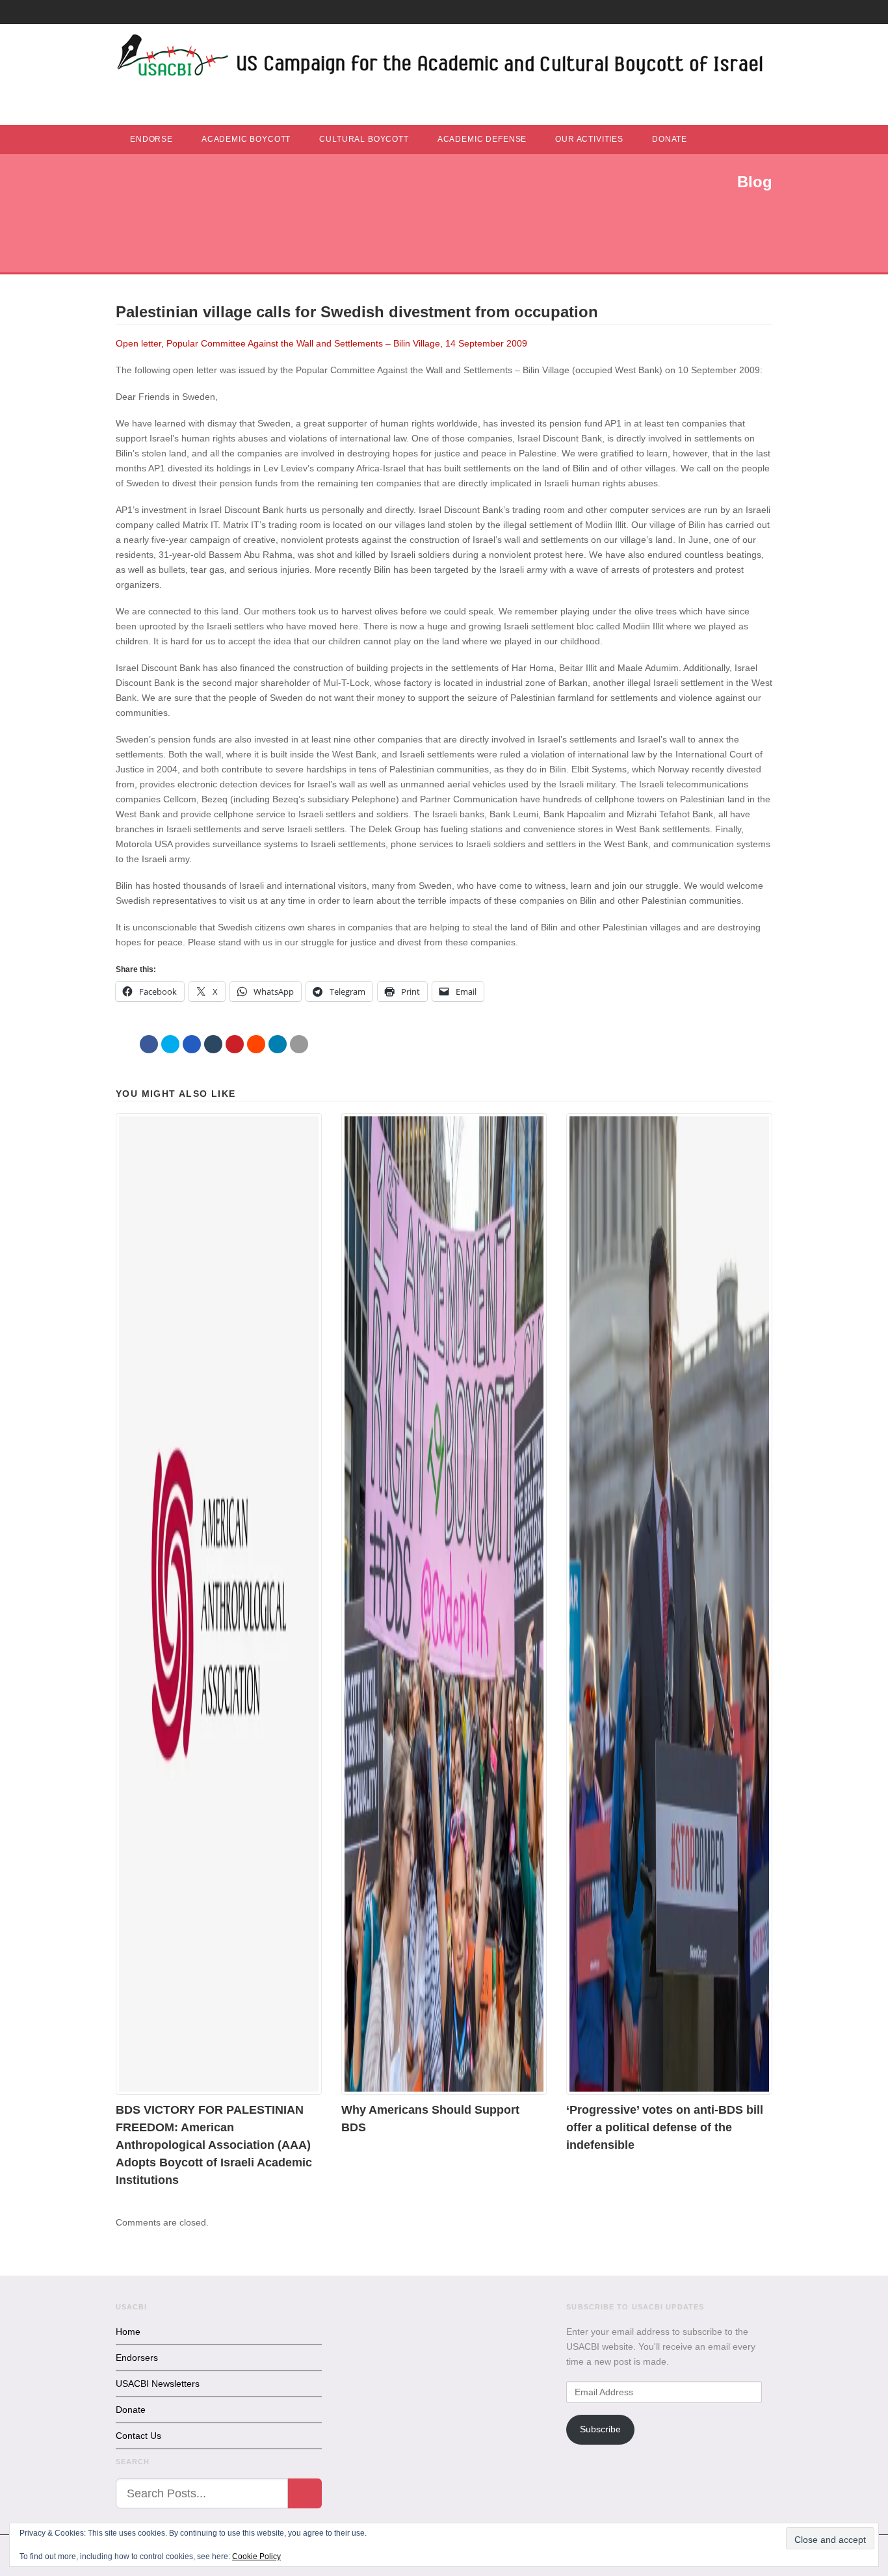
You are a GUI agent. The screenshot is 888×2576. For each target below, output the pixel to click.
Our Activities (589, 139)
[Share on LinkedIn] (278, 1044)
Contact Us (138, 2436)
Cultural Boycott (364, 139)
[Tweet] (170, 1044)
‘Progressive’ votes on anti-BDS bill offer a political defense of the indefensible (665, 2127)
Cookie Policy (256, 2556)
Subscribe (600, 2429)
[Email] (299, 1044)
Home (128, 2332)
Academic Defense (482, 139)
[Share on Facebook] (149, 1044)
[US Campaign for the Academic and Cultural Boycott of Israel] (441, 59)
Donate (670, 139)
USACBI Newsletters (158, 2384)
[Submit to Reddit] (256, 1044)
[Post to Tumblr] (213, 1044)
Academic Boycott (246, 139)
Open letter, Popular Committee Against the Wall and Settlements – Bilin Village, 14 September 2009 (321, 343)
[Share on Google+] (192, 1044)
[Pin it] (235, 1044)
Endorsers (137, 2358)
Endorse (151, 139)
